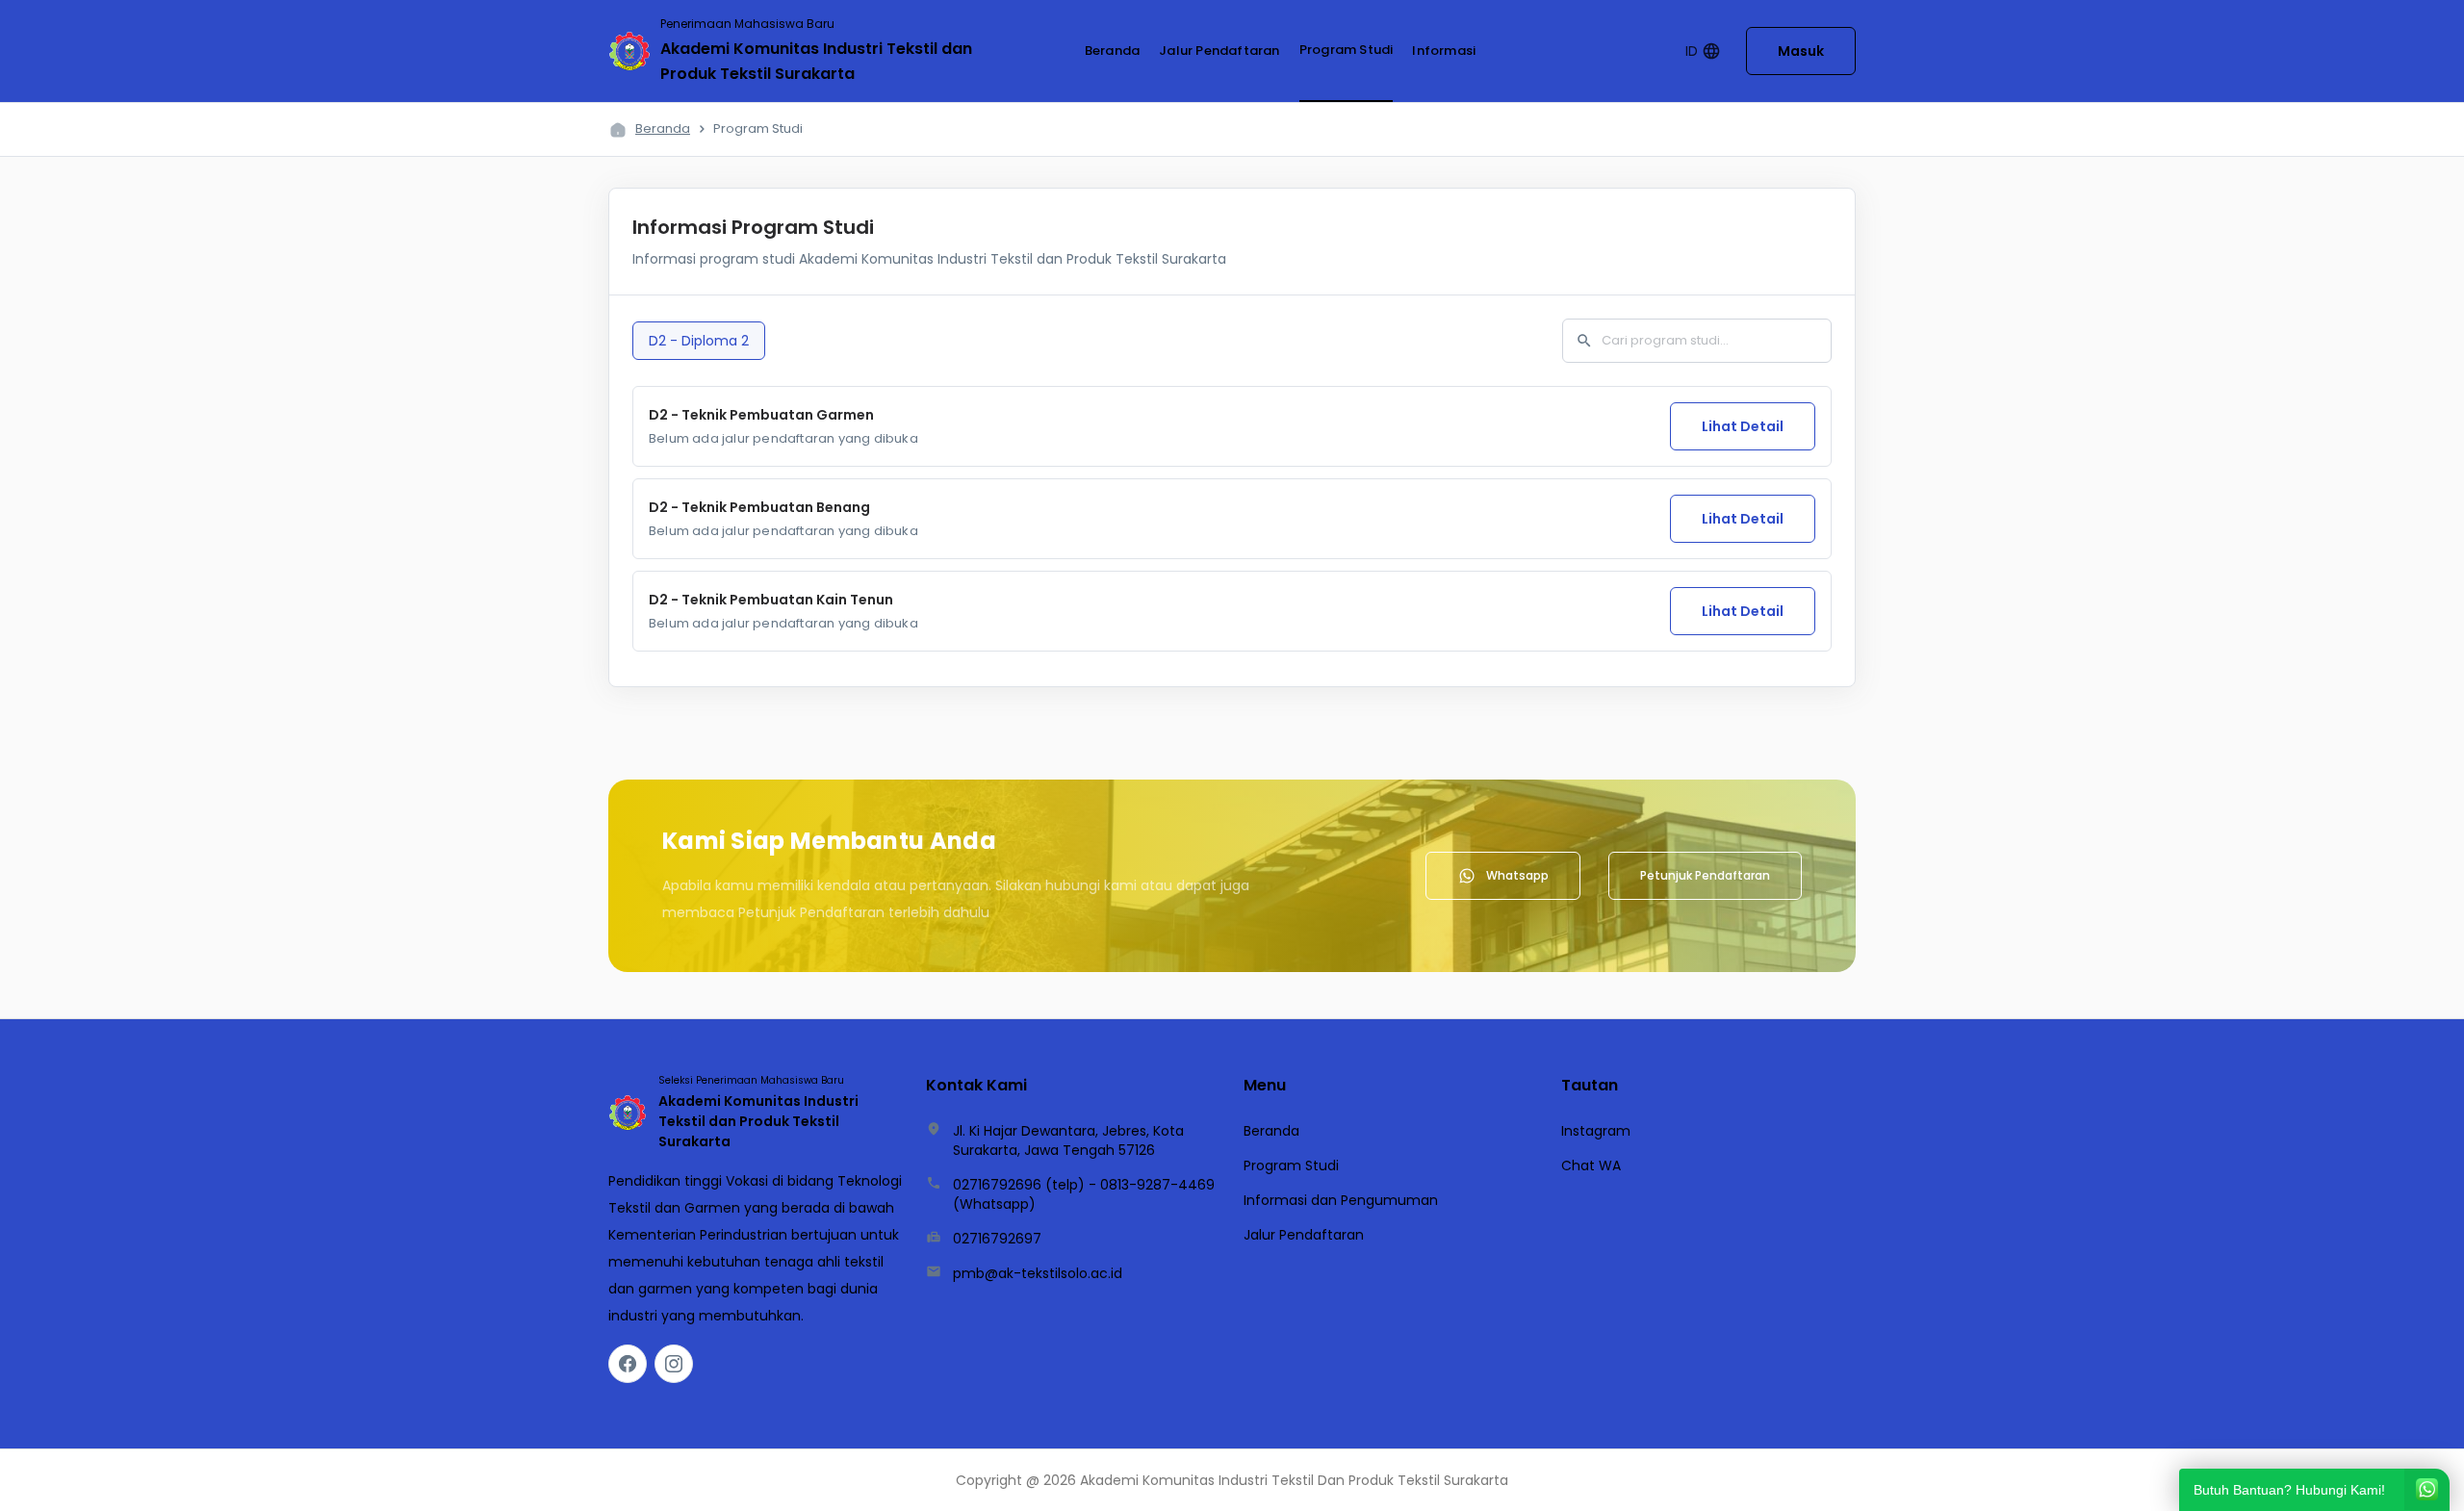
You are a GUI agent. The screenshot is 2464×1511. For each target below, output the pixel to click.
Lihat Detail (1743, 426)
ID (1703, 51)
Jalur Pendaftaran (1219, 51)
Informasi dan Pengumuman (1341, 1200)
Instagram (1596, 1131)
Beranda (1112, 51)
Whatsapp (1517, 875)
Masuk (1801, 51)
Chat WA (1591, 1165)
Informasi (1444, 51)
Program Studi (1347, 50)
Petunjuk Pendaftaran (1705, 875)
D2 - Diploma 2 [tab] (699, 341)
